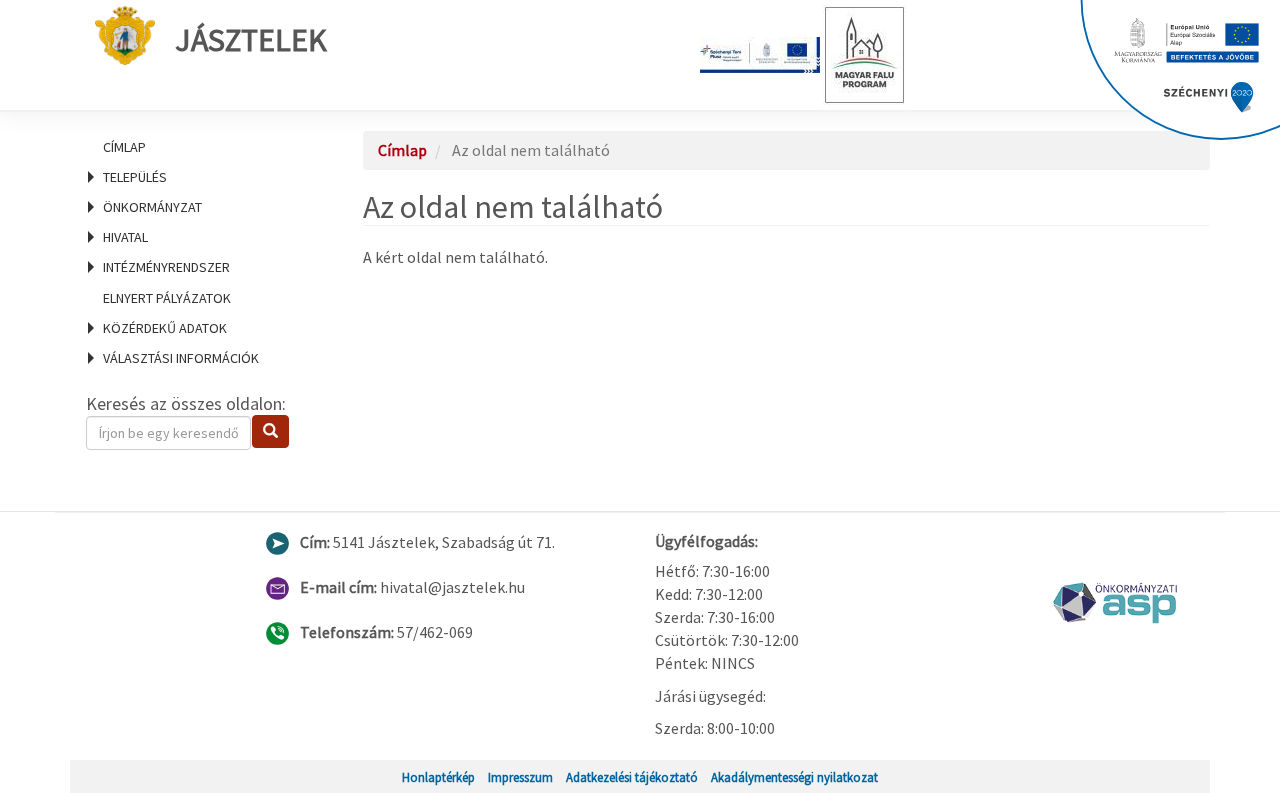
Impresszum (520, 777)
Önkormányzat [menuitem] (152, 207)
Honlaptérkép (438, 777)
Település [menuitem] (135, 177)
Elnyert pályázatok (167, 298)
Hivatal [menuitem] (125, 237)
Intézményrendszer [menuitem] (166, 267)
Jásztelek (251, 40)
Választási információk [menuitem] (181, 358)
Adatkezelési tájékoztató (632, 777)
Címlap (124, 147)
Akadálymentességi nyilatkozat (794, 777)
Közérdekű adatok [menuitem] (165, 328)
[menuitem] (200, 147)
